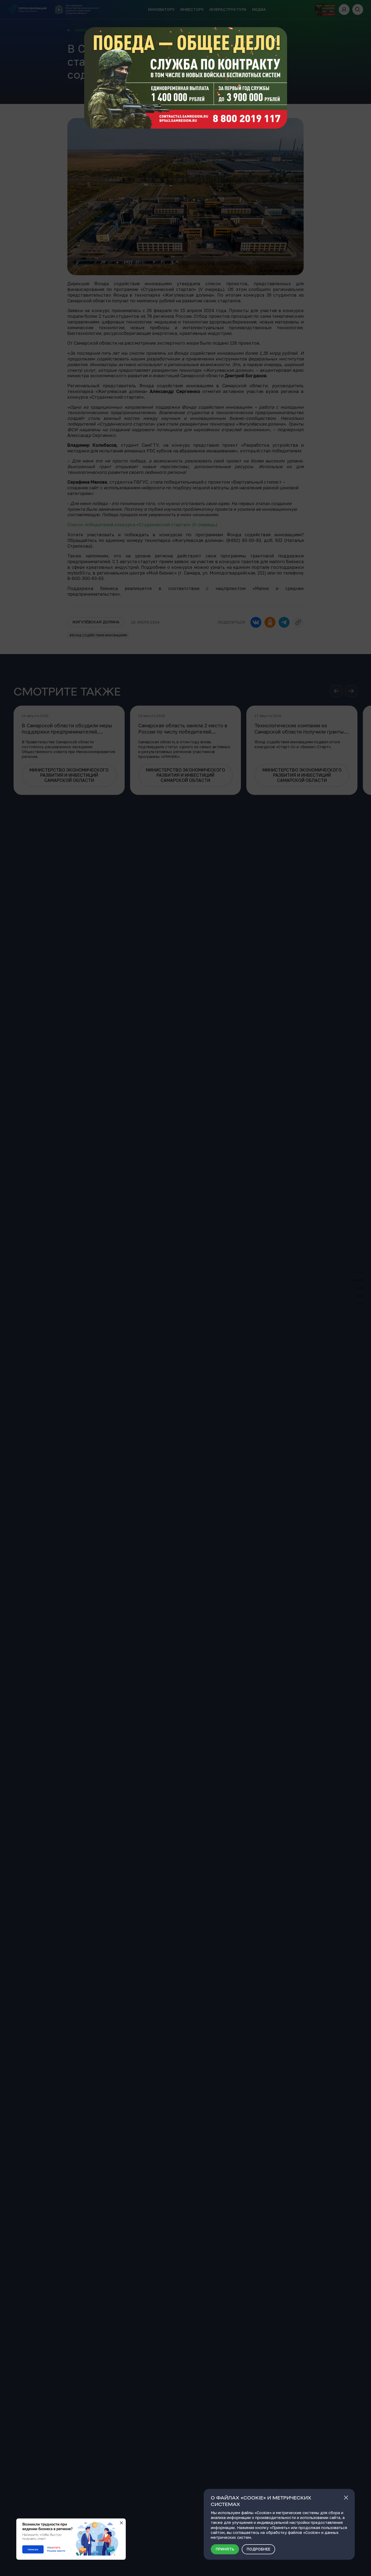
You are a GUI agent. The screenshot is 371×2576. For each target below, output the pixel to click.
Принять (225, 2549)
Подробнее (258, 2549)
